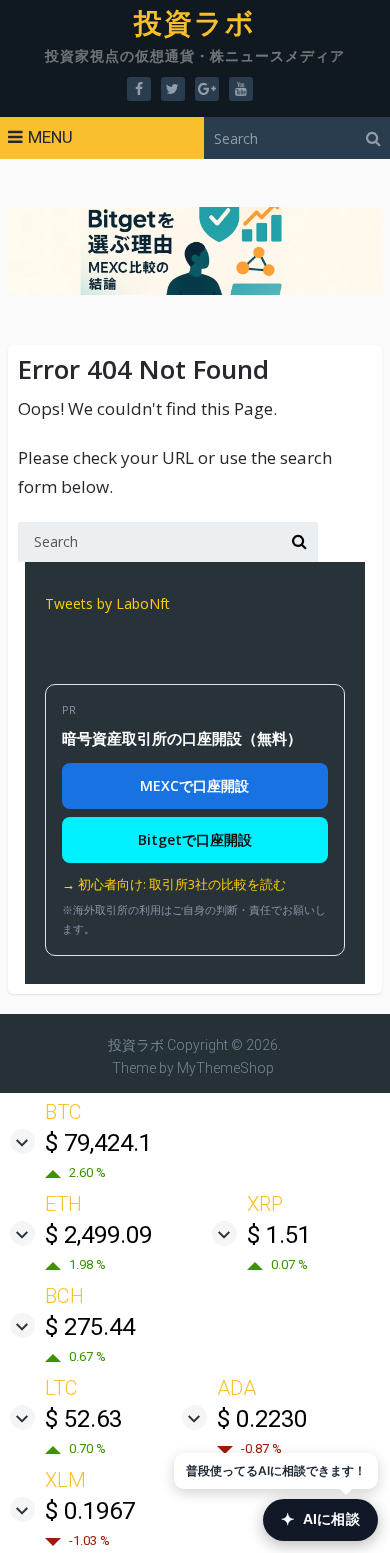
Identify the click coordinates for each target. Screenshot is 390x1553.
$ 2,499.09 (98, 1235)
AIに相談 (320, 1519)
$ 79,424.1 (98, 1143)
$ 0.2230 (262, 1419)
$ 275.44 (90, 1327)
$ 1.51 (279, 1235)
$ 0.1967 (90, 1511)
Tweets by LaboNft (107, 603)
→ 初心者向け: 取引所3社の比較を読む (174, 884)
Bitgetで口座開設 (195, 839)
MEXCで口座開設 (194, 785)
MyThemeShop (225, 1068)
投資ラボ (195, 24)
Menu (50, 137)
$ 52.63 (83, 1419)
